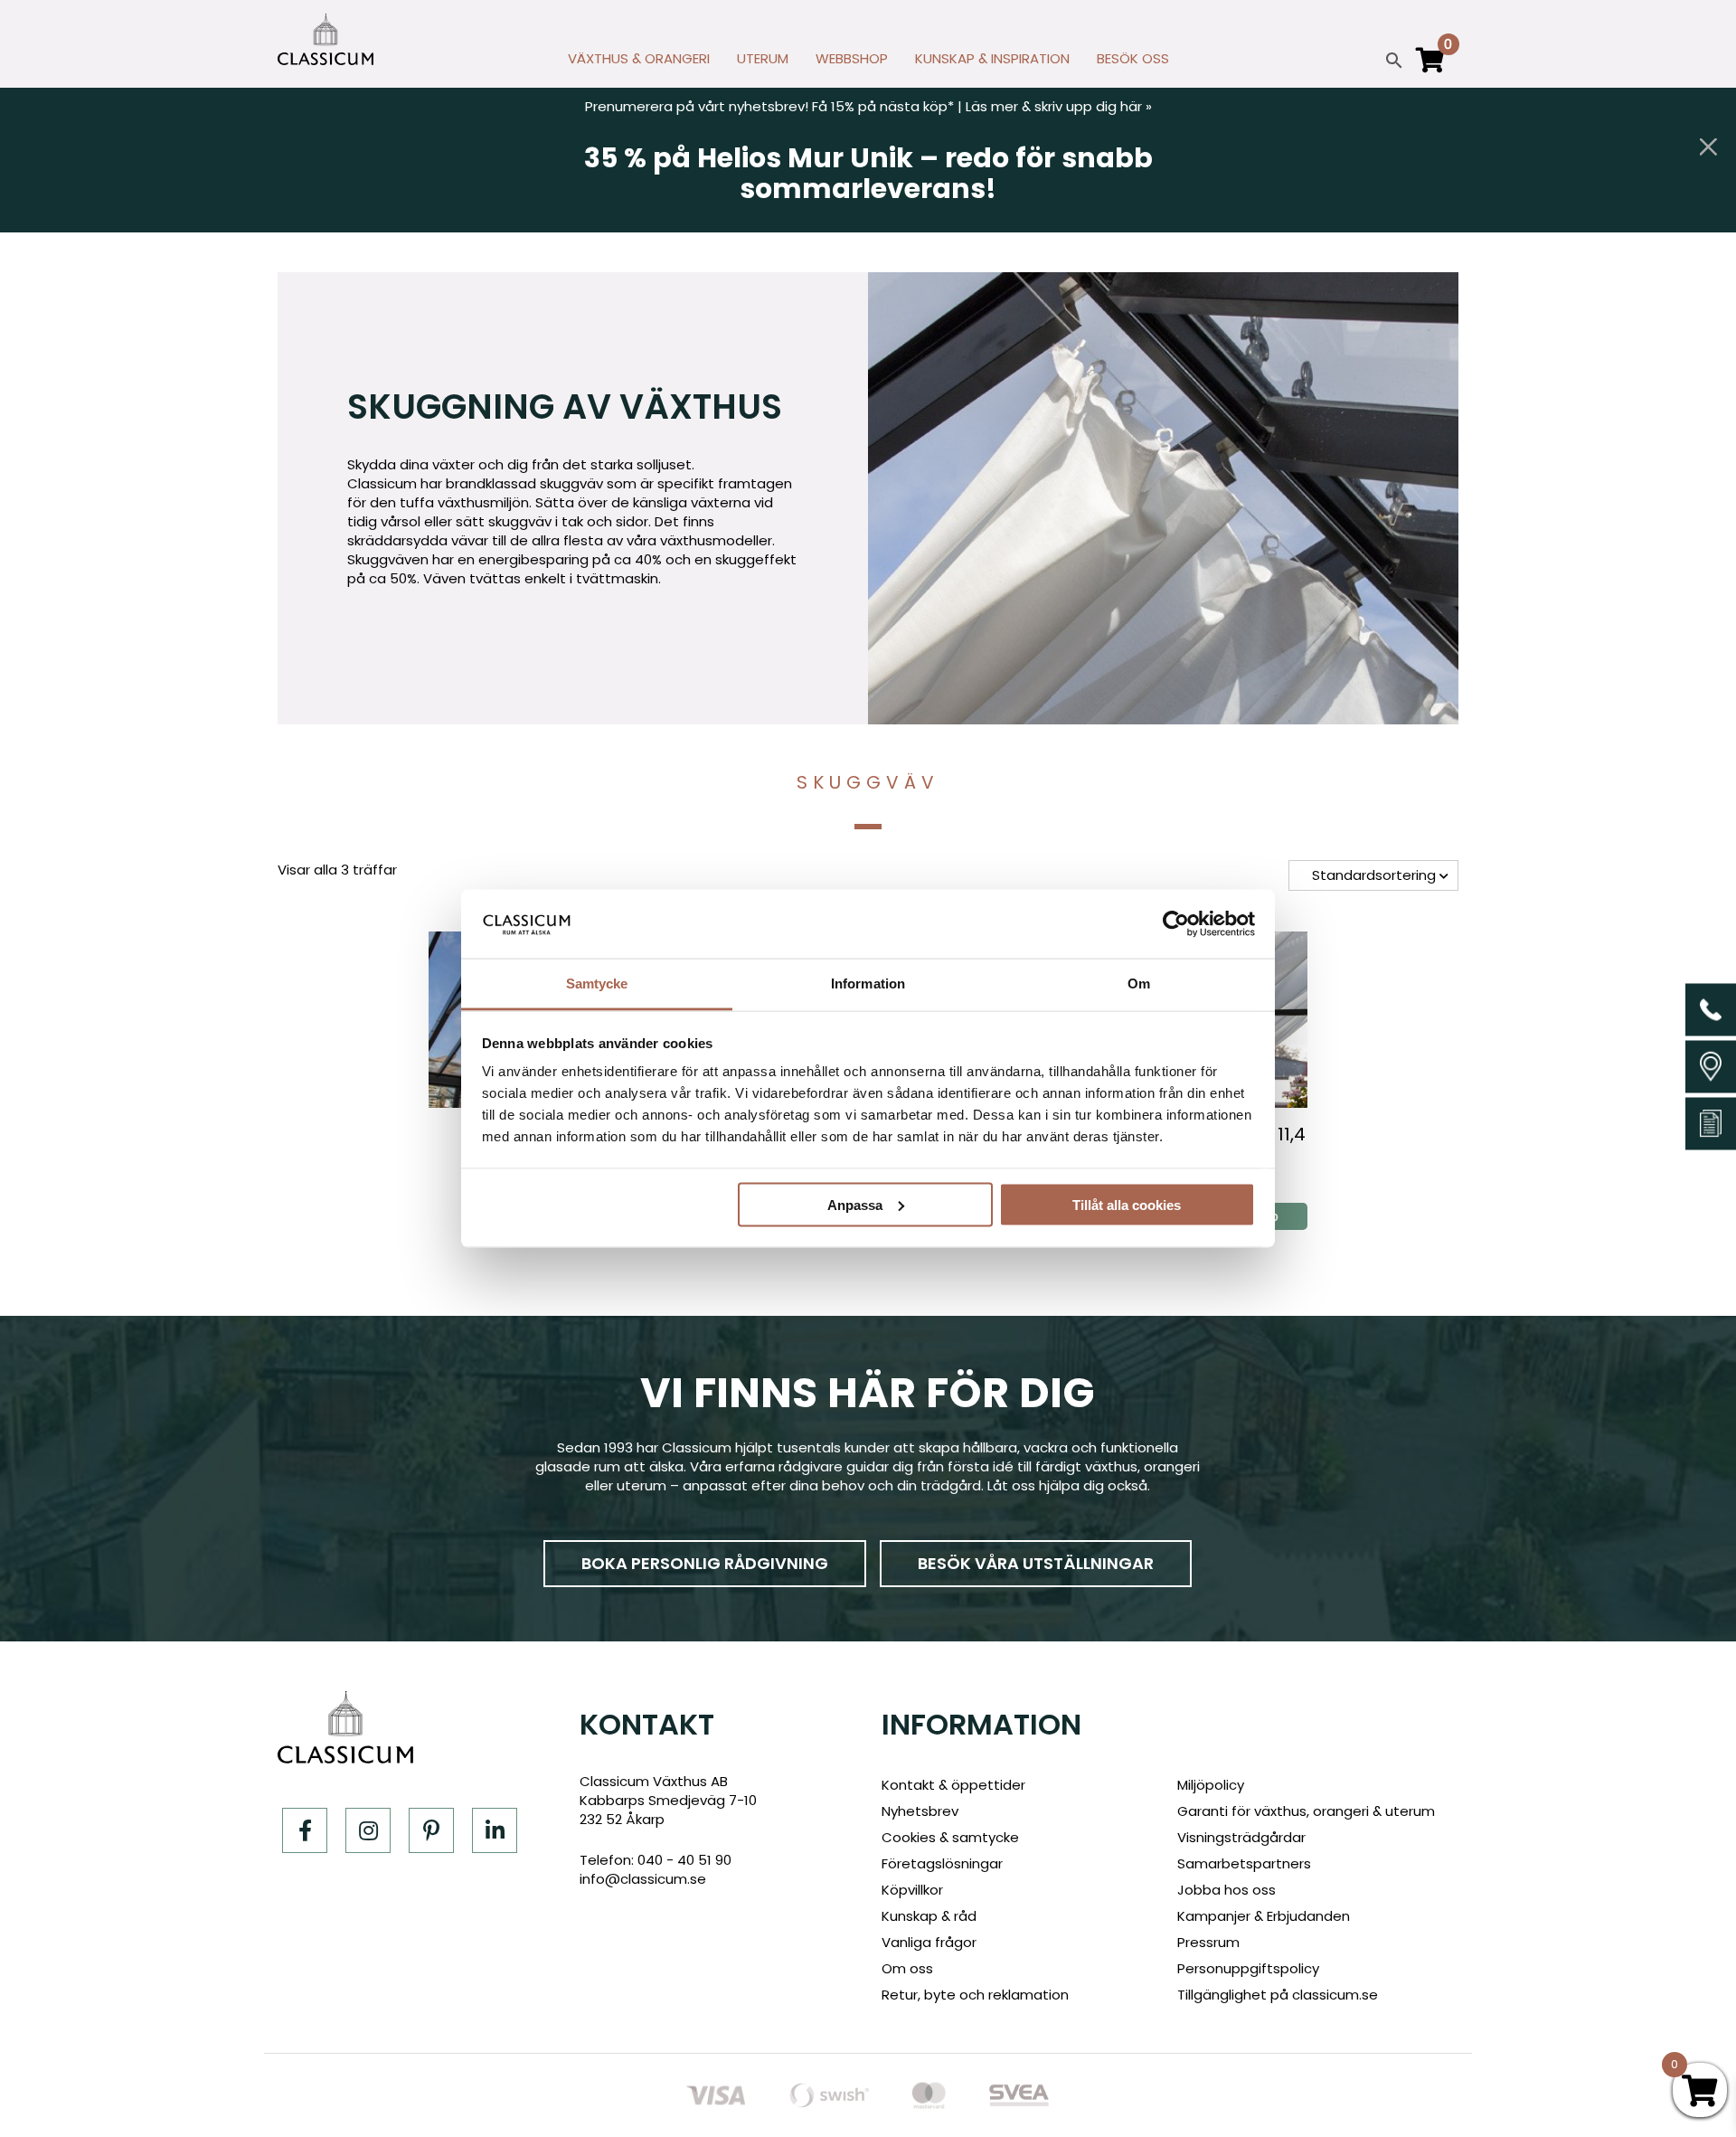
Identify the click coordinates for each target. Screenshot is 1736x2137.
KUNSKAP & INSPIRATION (992, 58)
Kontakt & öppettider (953, 1785)
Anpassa (855, 1204)
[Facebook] (305, 1830)
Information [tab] (868, 983)
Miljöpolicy (1211, 1785)
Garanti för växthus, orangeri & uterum (1306, 1811)
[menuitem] (639, 63)
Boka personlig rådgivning (705, 1563)
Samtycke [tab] (597, 983)
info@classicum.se (643, 1879)
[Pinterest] (431, 1830)
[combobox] (1373, 875)
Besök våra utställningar (1036, 1563)
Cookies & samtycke (950, 1837)
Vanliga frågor (929, 1942)
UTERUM (763, 58)
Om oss (907, 1968)
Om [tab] (1139, 983)
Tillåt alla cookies (1127, 1204)
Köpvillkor (912, 1890)
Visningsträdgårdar (1241, 1837)
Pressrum (1208, 1942)
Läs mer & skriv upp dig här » (1059, 106)
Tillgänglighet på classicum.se (1278, 1995)
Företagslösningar (942, 1863)
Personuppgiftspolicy (1248, 1968)
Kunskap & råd (929, 1916)
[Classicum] (325, 39)
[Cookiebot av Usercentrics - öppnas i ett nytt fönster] (1176, 923)
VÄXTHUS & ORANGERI (639, 58)
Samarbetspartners (1244, 1863)
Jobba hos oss (1227, 1890)
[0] (1430, 68)
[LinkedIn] (495, 1830)
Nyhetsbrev (920, 1811)
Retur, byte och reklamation (975, 1995)
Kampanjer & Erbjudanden (1264, 1916)
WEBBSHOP (852, 58)
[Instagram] (368, 1830)
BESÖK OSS (1133, 58)
